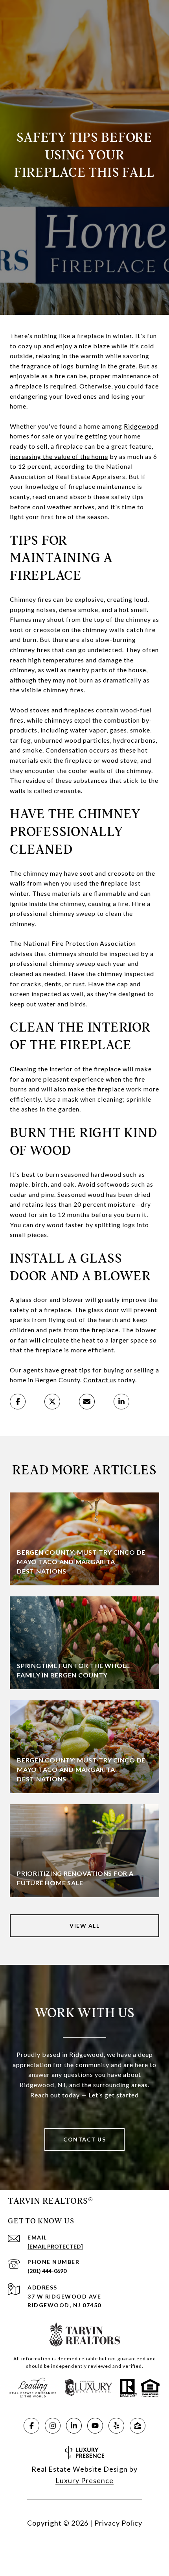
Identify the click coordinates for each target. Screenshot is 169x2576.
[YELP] (116, 2426)
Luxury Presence (84, 2480)
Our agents (27, 1370)
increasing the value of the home (59, 456)
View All (84, 1926)
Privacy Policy (118, 2523)
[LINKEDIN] (74, 2426)
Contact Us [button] (84, 2139)
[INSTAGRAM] (53, 2426)
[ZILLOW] (138, 2426)
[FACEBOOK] (31, 2426)
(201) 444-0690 (47, 2271)
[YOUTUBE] (95, 2426)
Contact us (100, 1380)
